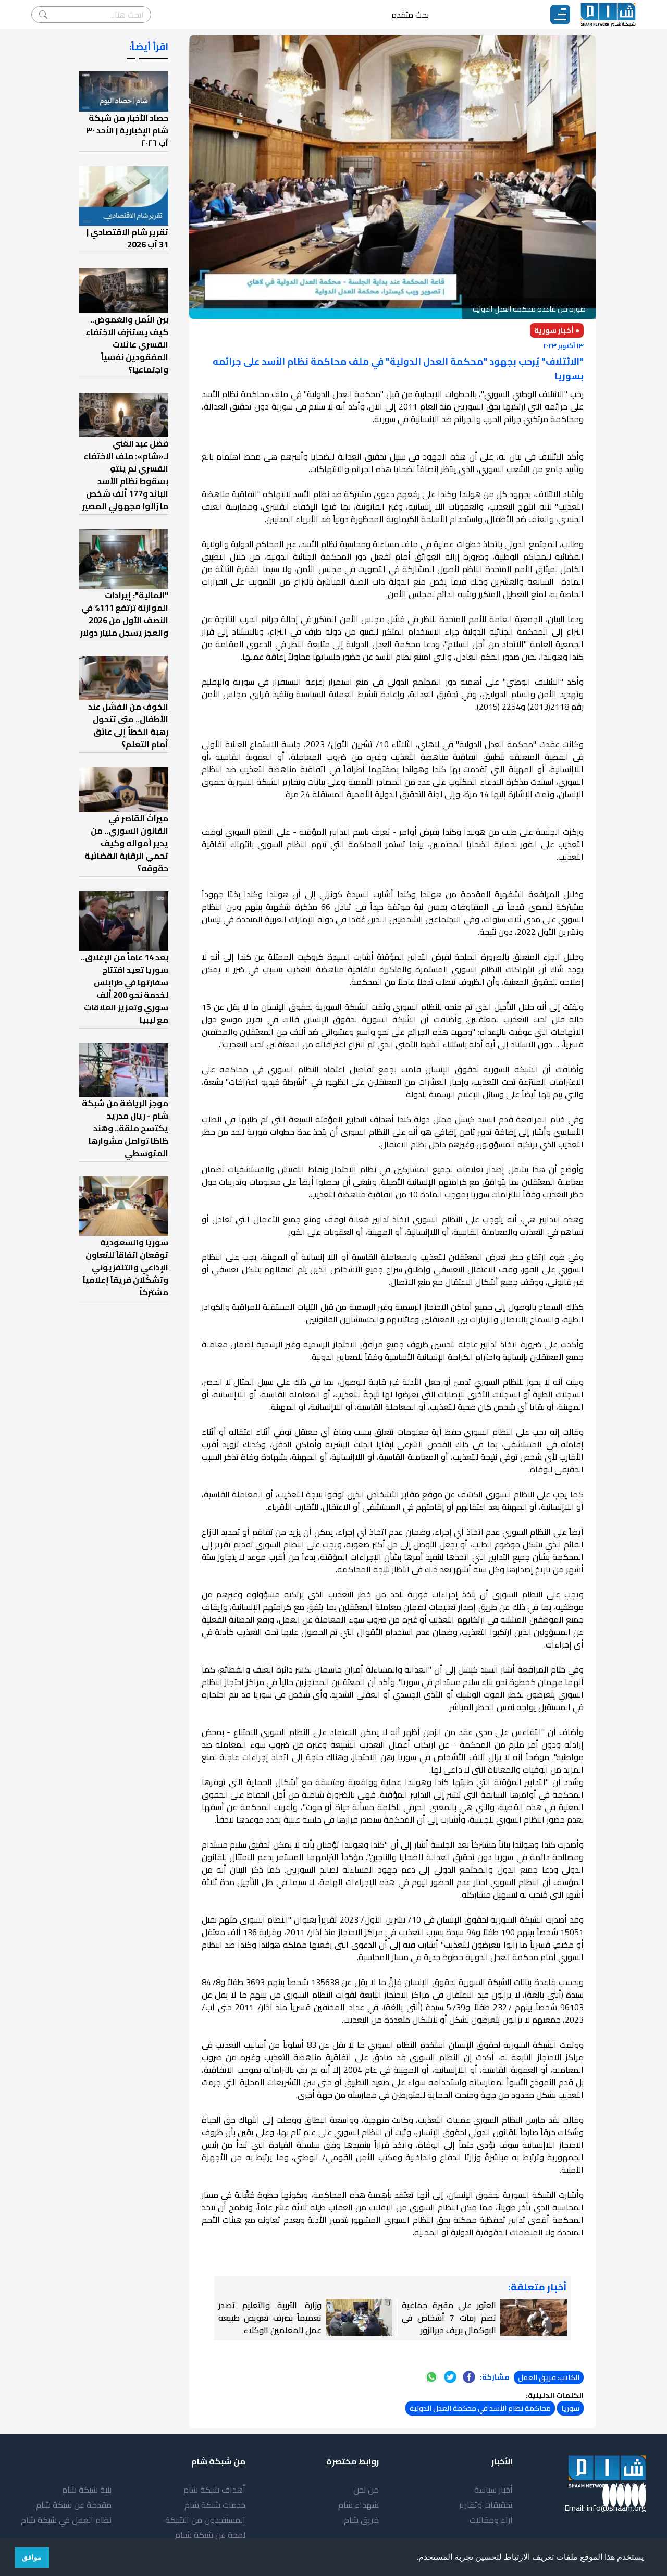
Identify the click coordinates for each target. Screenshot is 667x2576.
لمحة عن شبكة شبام (210, 2535)
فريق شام (361, 2520)
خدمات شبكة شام (215, 2505)
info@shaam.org (616, 2508)
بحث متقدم (410, 15)
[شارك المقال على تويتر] (450, 2377)
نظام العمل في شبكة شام (66, 2520)
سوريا (570, 2408)
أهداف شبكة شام (214, 2490)
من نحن (366, 2490)
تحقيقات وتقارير (486, 2505)
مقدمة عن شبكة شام (74, 2505)
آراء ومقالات (491, 2520)
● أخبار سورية (557, 330)
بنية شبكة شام (87, 2490)
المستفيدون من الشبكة (205, 2520)
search (43, 15)
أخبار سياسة (493, 2490)
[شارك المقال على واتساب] (431, 2377)
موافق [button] (32, 2557)
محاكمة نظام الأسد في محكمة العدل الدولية (480, 2408)
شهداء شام (359, 2505)
